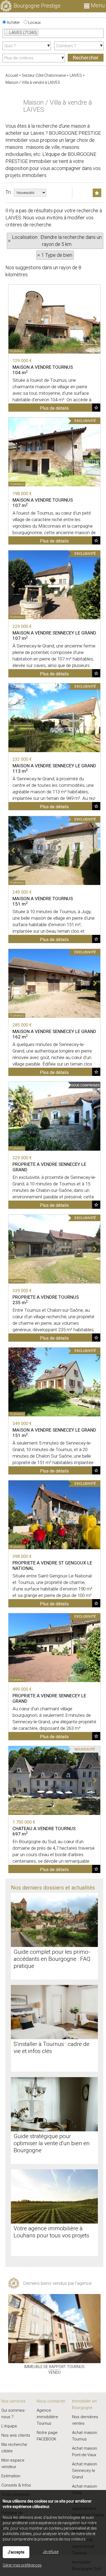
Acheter (13, 23)
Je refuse (51, 2552)
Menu (97, 5)
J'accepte (16, 2552)
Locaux (34, 23)
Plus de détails (54, 408)
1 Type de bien (57, 255)
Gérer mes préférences (22, 2565)
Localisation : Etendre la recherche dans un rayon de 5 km (57, 241)
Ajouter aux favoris (96, 408)
